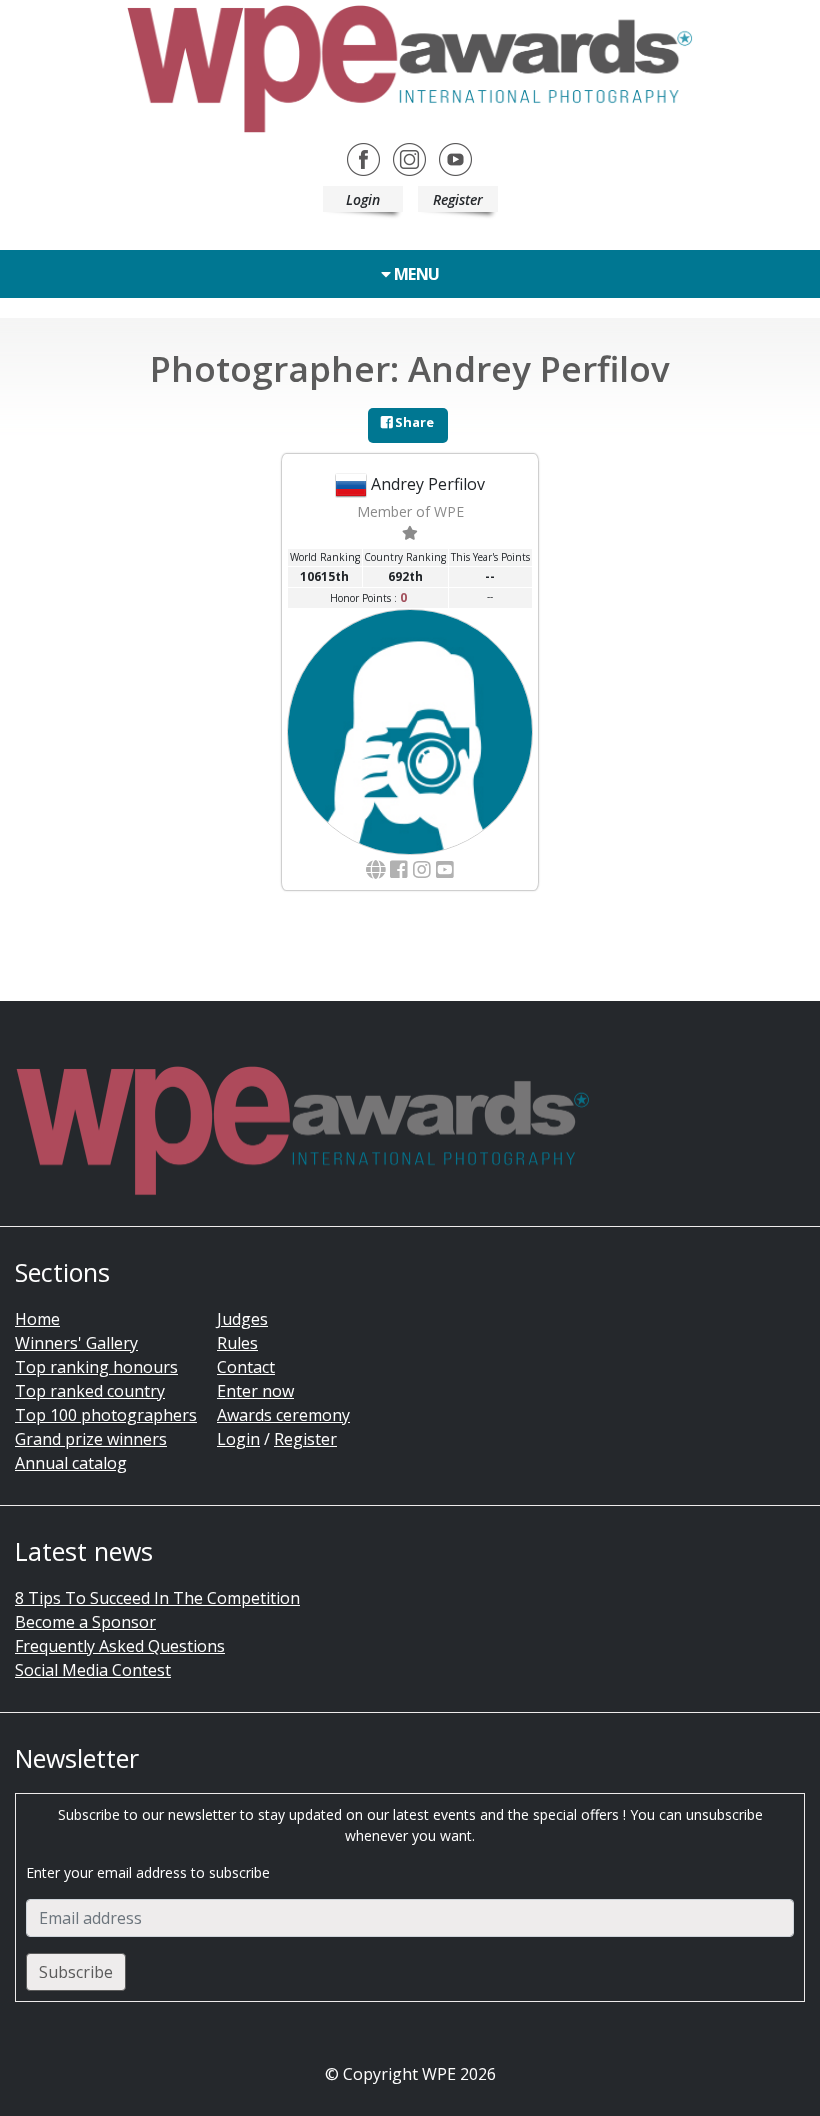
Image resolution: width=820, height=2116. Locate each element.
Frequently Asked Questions (120, 1646)
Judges (242, 1319)
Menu (415, 274)
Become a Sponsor (85, 1622)
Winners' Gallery (76, 1343)
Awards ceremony (283, 1415)
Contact (246, 1367)
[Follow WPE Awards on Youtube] (455, 158)
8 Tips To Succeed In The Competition (157, 1598)
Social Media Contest (93, 1670)
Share (413, 422)
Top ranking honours (96, 1367)
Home (37, 1319)
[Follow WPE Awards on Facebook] (363, 158)
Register (458, 199)
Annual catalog (71, 1463)
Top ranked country (90, 1391)
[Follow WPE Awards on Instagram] (409, 158)
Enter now (255, 1391)
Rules (237, 1343)
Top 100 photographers (106, 1415)
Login (363, 199)
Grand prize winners (91, 1439)
